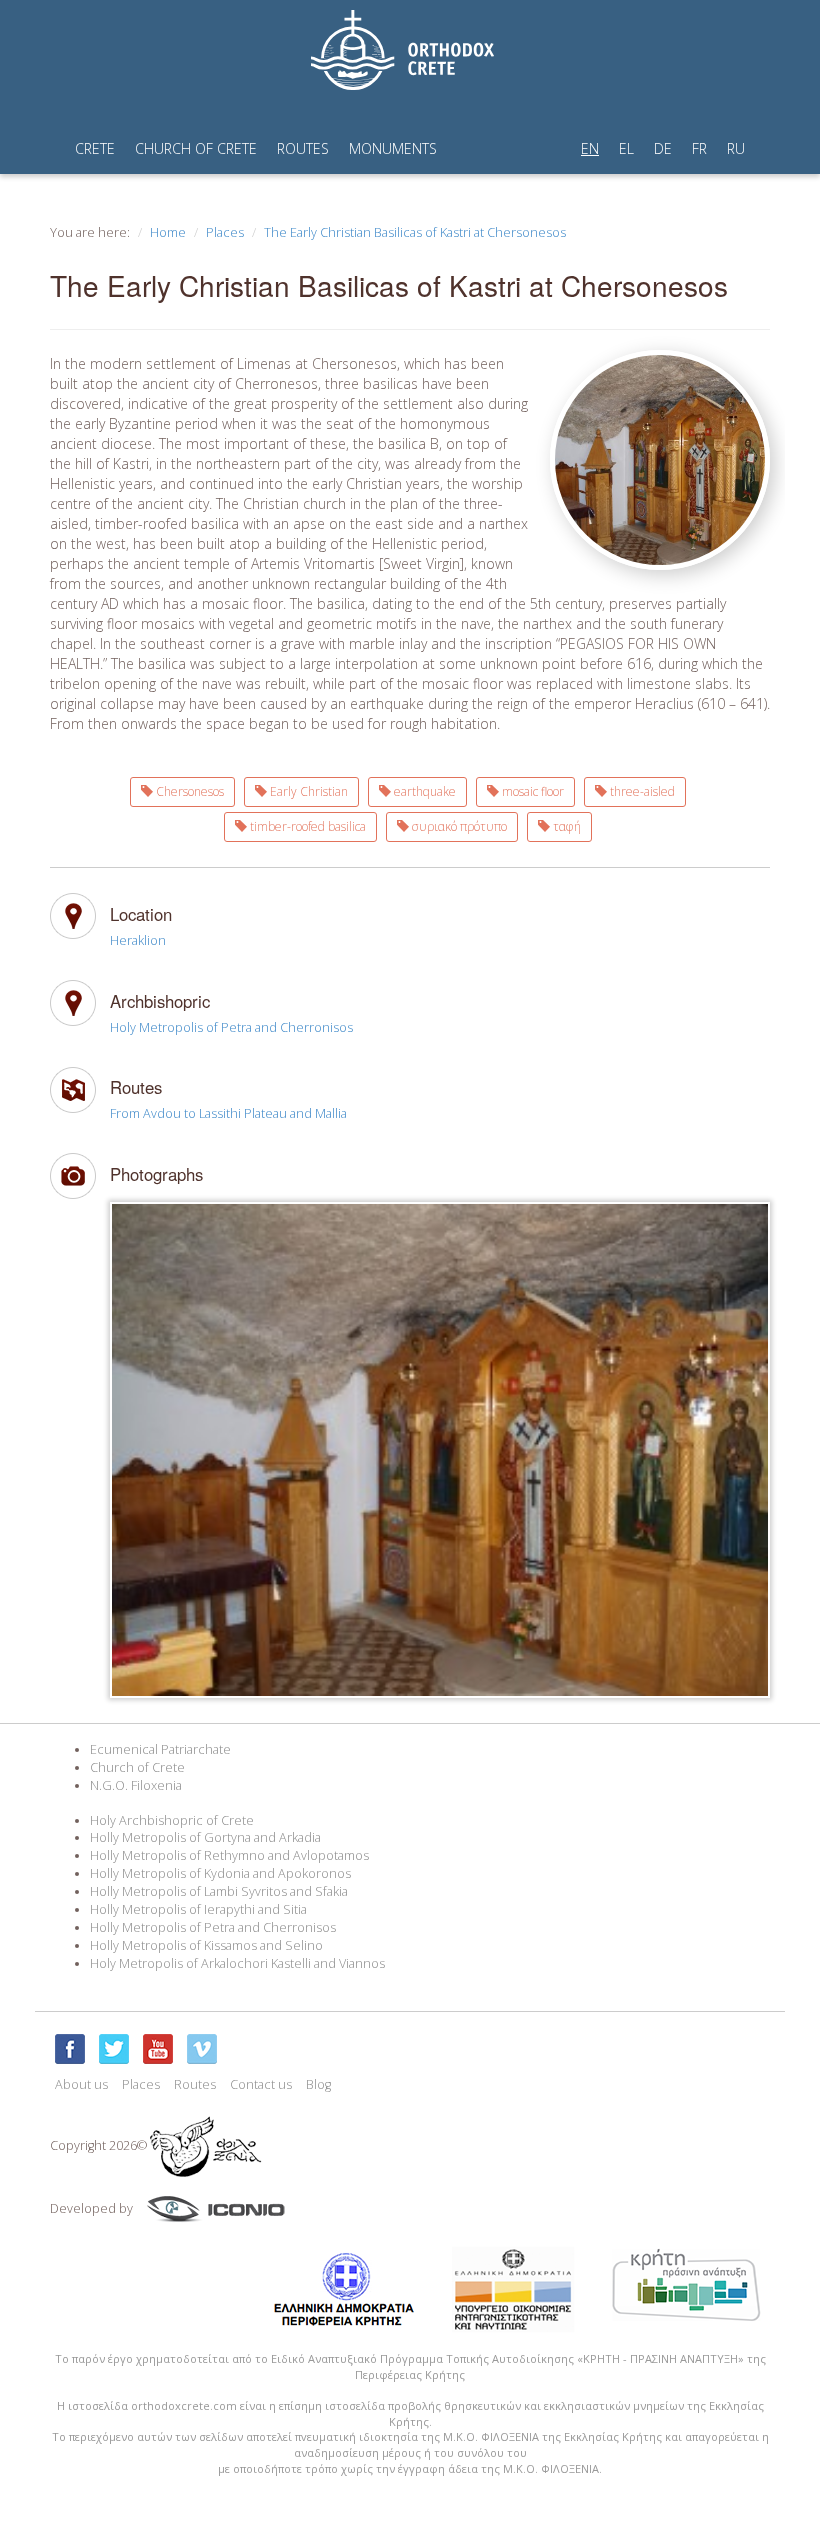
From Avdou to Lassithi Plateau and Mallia (228, 1113)
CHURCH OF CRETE (196, 148)
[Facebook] (70, 2049)
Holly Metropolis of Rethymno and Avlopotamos (229, 1855)
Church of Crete (137, 1767)
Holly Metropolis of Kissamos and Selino (206, 1945)
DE (663, 148)
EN (590, 148)
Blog (318, 2084)
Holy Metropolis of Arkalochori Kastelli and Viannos (237, 1963)
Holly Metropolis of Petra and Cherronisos (213, 1927)
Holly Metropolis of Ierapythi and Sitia (198, 1909)
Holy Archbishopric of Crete (172, 1820)
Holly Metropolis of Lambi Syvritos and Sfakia (219, 1891)
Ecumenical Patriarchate (160, 1749)
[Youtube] (158, 2049)
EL (626, 148)
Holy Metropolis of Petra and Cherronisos (231, 1027)
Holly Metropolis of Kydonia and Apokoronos (220, 1873)
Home (168, 232)
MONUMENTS (393, 148)
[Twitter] (114, 2049)
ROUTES (303, 148)
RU (736, 148)
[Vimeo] (202, 2049)
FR (699, 148)
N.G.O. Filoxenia (136, 1785)
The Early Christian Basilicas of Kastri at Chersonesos (415, 232)
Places (225, 232)
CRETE (95, 148)
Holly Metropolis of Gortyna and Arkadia (205, 1837)
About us (81, 2084)
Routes (195, 2084)
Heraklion (138, 940)
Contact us (261, 2084)
